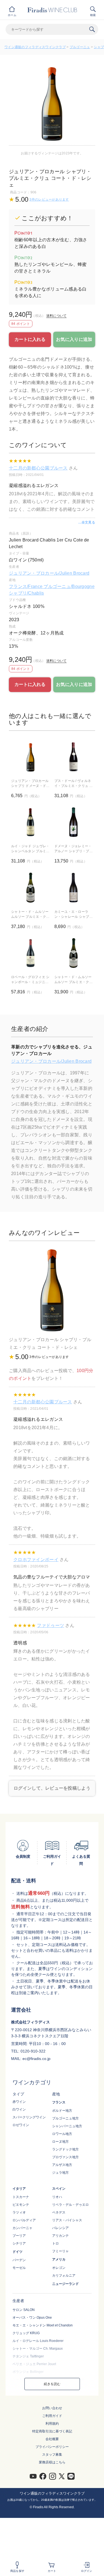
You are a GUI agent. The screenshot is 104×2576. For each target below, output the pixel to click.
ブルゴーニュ (80, 47)
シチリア (19, 2243)
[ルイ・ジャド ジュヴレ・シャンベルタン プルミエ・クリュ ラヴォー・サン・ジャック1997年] (31, 822)
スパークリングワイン (29, 2117)
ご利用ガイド (52, 2416)
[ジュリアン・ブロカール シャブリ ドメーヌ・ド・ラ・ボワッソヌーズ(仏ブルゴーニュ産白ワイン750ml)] (31, 757)
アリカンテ (60, 2236)
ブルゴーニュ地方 (65, 2118)
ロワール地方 (62, 2134)
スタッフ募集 (52, 2455)
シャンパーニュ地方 (67, 2126)
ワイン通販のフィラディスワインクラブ (35, 47)
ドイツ (17, 2252)
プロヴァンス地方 (65, 2157)
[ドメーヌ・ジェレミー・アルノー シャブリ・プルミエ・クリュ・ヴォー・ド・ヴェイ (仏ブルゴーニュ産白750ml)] (74, 822)
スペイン (59, 2189)
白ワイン (19, 2109)
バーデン (19, 2260)
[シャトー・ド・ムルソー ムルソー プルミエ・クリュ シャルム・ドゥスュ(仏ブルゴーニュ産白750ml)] (74, 953)
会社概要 (52, 2439)
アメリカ (59, 2259)
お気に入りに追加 (74, 339)
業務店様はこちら (52, 2462)
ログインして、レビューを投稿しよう (52, 1788)
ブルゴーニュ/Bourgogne (69, 586)
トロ (55, 2243)
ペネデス (59, 2212)
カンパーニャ (22, 2228)
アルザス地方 (62, 2165)
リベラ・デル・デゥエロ (70, 2205)
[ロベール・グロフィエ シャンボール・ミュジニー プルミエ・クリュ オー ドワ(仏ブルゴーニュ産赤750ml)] (31, 953)
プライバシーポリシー (52, 2447)
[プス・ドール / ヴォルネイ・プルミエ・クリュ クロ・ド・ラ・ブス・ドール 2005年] (74, 757)
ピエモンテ (21, 2205)
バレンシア (60, 2228)
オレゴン (59, 2268)
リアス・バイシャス (67, 2220)
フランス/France (26, 586)
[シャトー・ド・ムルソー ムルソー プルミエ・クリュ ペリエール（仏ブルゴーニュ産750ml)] (31, 888)
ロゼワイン (21, 2125)
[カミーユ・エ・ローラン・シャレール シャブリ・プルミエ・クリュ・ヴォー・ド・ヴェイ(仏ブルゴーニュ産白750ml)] (74, 888)
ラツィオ (19, 2212)
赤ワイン (19, 2102)
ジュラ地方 (60, 2173)
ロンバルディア (24, 2220)
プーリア (19, 2236)
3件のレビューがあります (49, 199)
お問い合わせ (52, 2408)
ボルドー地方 (62, 2111)
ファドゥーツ (50, 1625)
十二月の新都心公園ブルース (38, 468)
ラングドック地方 (65, 2149)
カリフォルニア (64, 2276)
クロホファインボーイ (36, 1560)
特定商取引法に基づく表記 (52, 2431)
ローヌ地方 (60, 2142)
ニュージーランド (65, 2284)
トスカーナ (21, 2197)
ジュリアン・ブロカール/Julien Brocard (49, 573)
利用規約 (52, 2424)
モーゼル (19, 2268)
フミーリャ (60, 2251)
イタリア (19, 2189)
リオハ (57, 2197)
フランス (59, 2102)
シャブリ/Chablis (26, 593)
